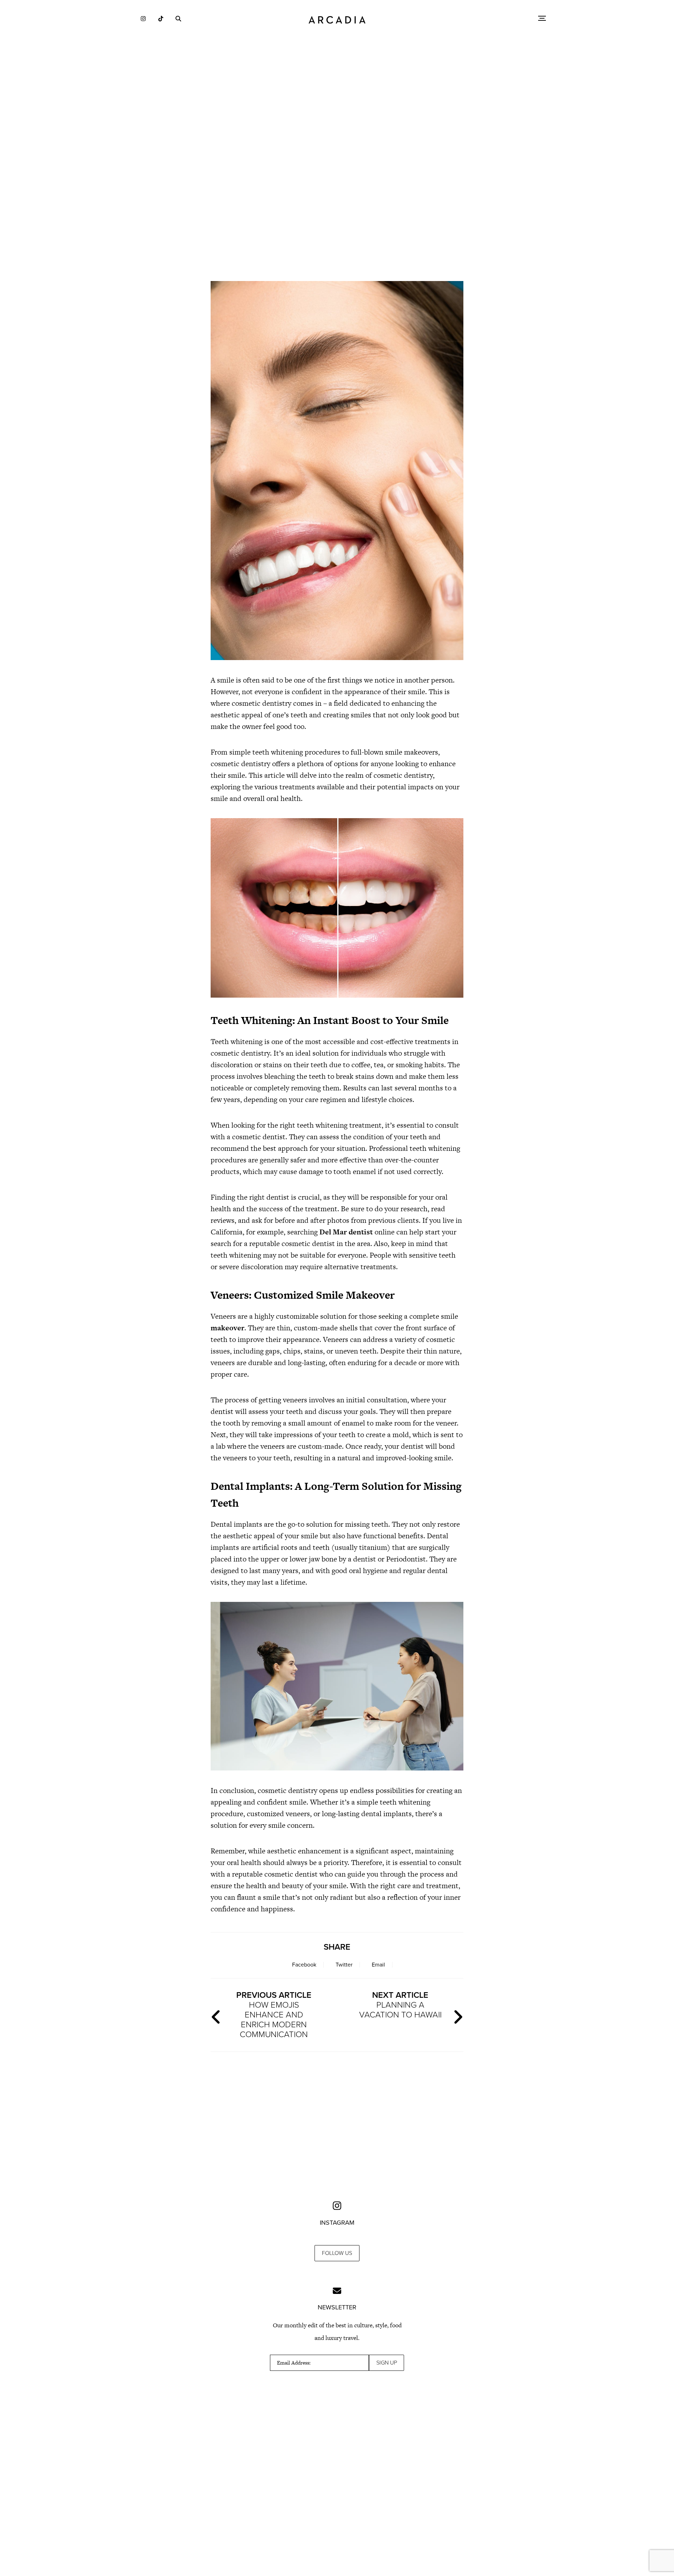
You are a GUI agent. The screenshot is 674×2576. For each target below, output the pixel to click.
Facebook (304, 1965)
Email (378, 1965)
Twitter (344, 1965)
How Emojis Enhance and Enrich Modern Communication (274, 2015)
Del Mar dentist (346, 1232)
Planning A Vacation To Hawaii (400, 2005)
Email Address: (294, 2363)
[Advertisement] (337, 214)
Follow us (337, 2253)
